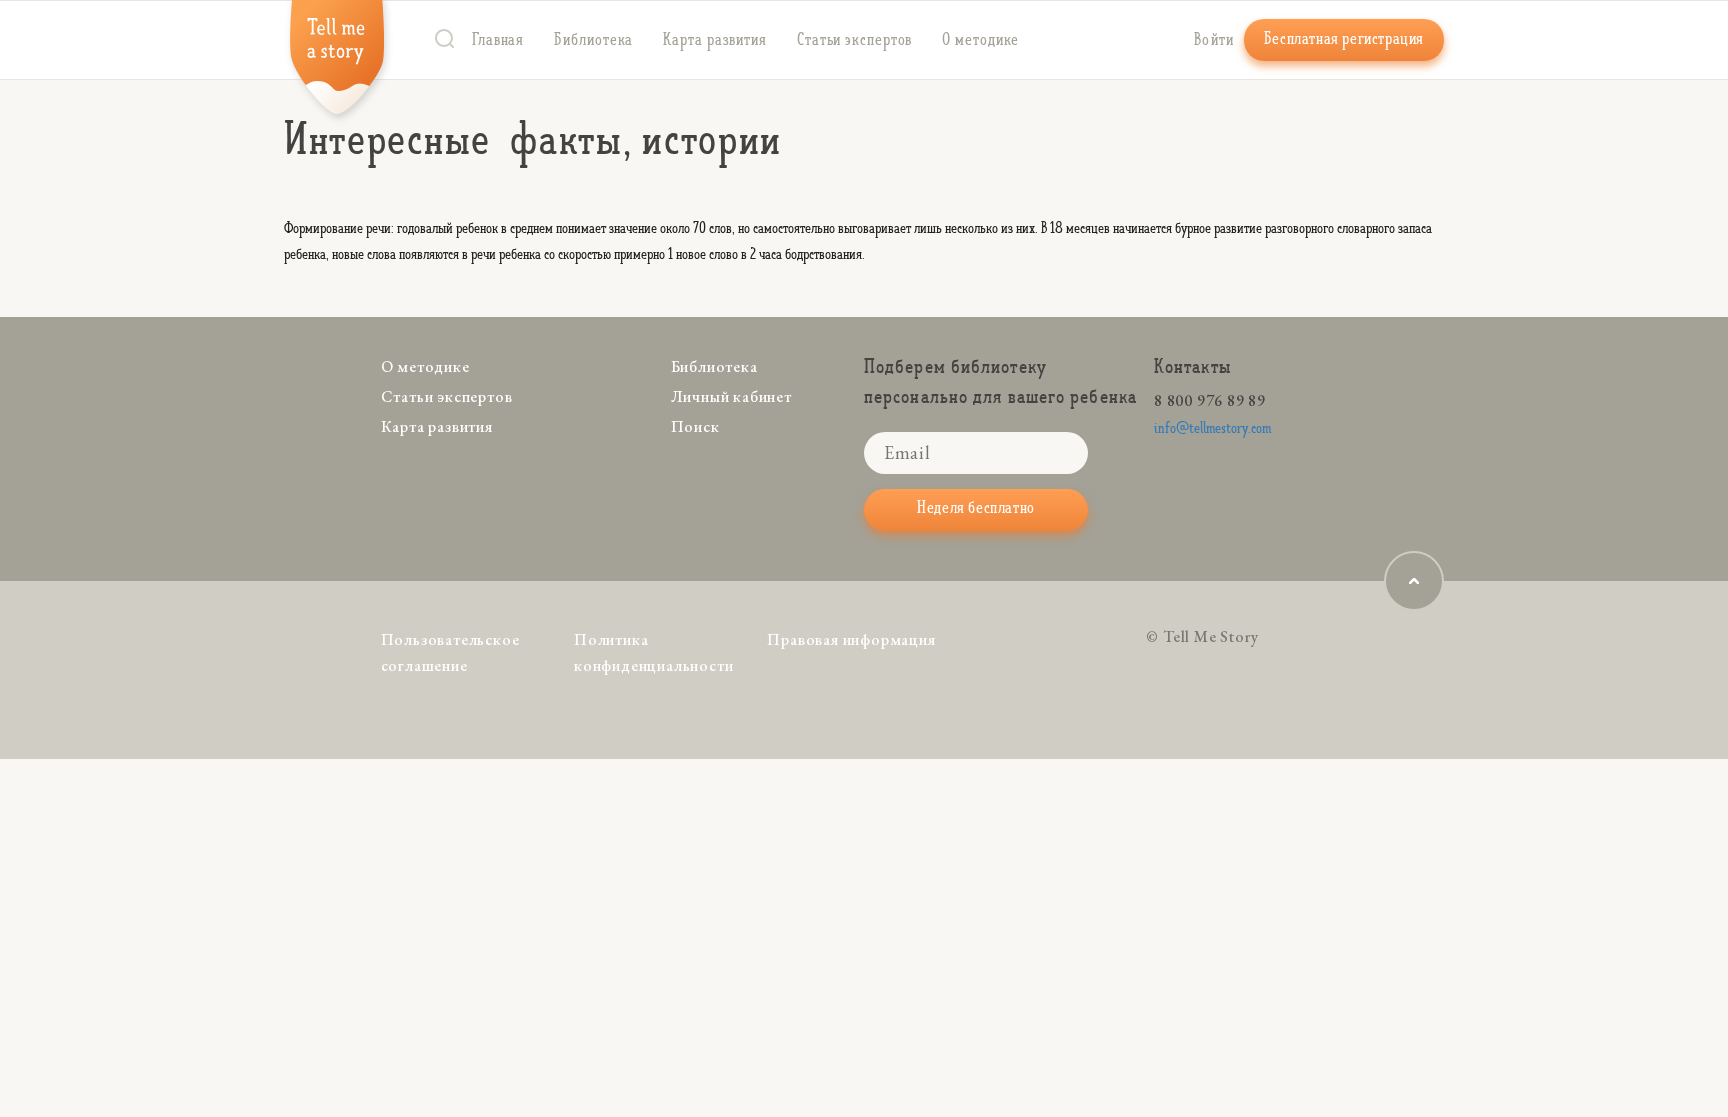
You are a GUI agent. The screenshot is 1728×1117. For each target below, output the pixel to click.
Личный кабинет (731, 396)
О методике (980, 40)
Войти (1214, 40)
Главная (498, 40)
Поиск (695, 426)
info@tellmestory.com (1212, 428)
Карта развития (715, 40)
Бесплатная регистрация (1344, 39)
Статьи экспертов (854, 40)
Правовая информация (851, 639)
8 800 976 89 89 (1210, 400)
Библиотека (593, 40)
